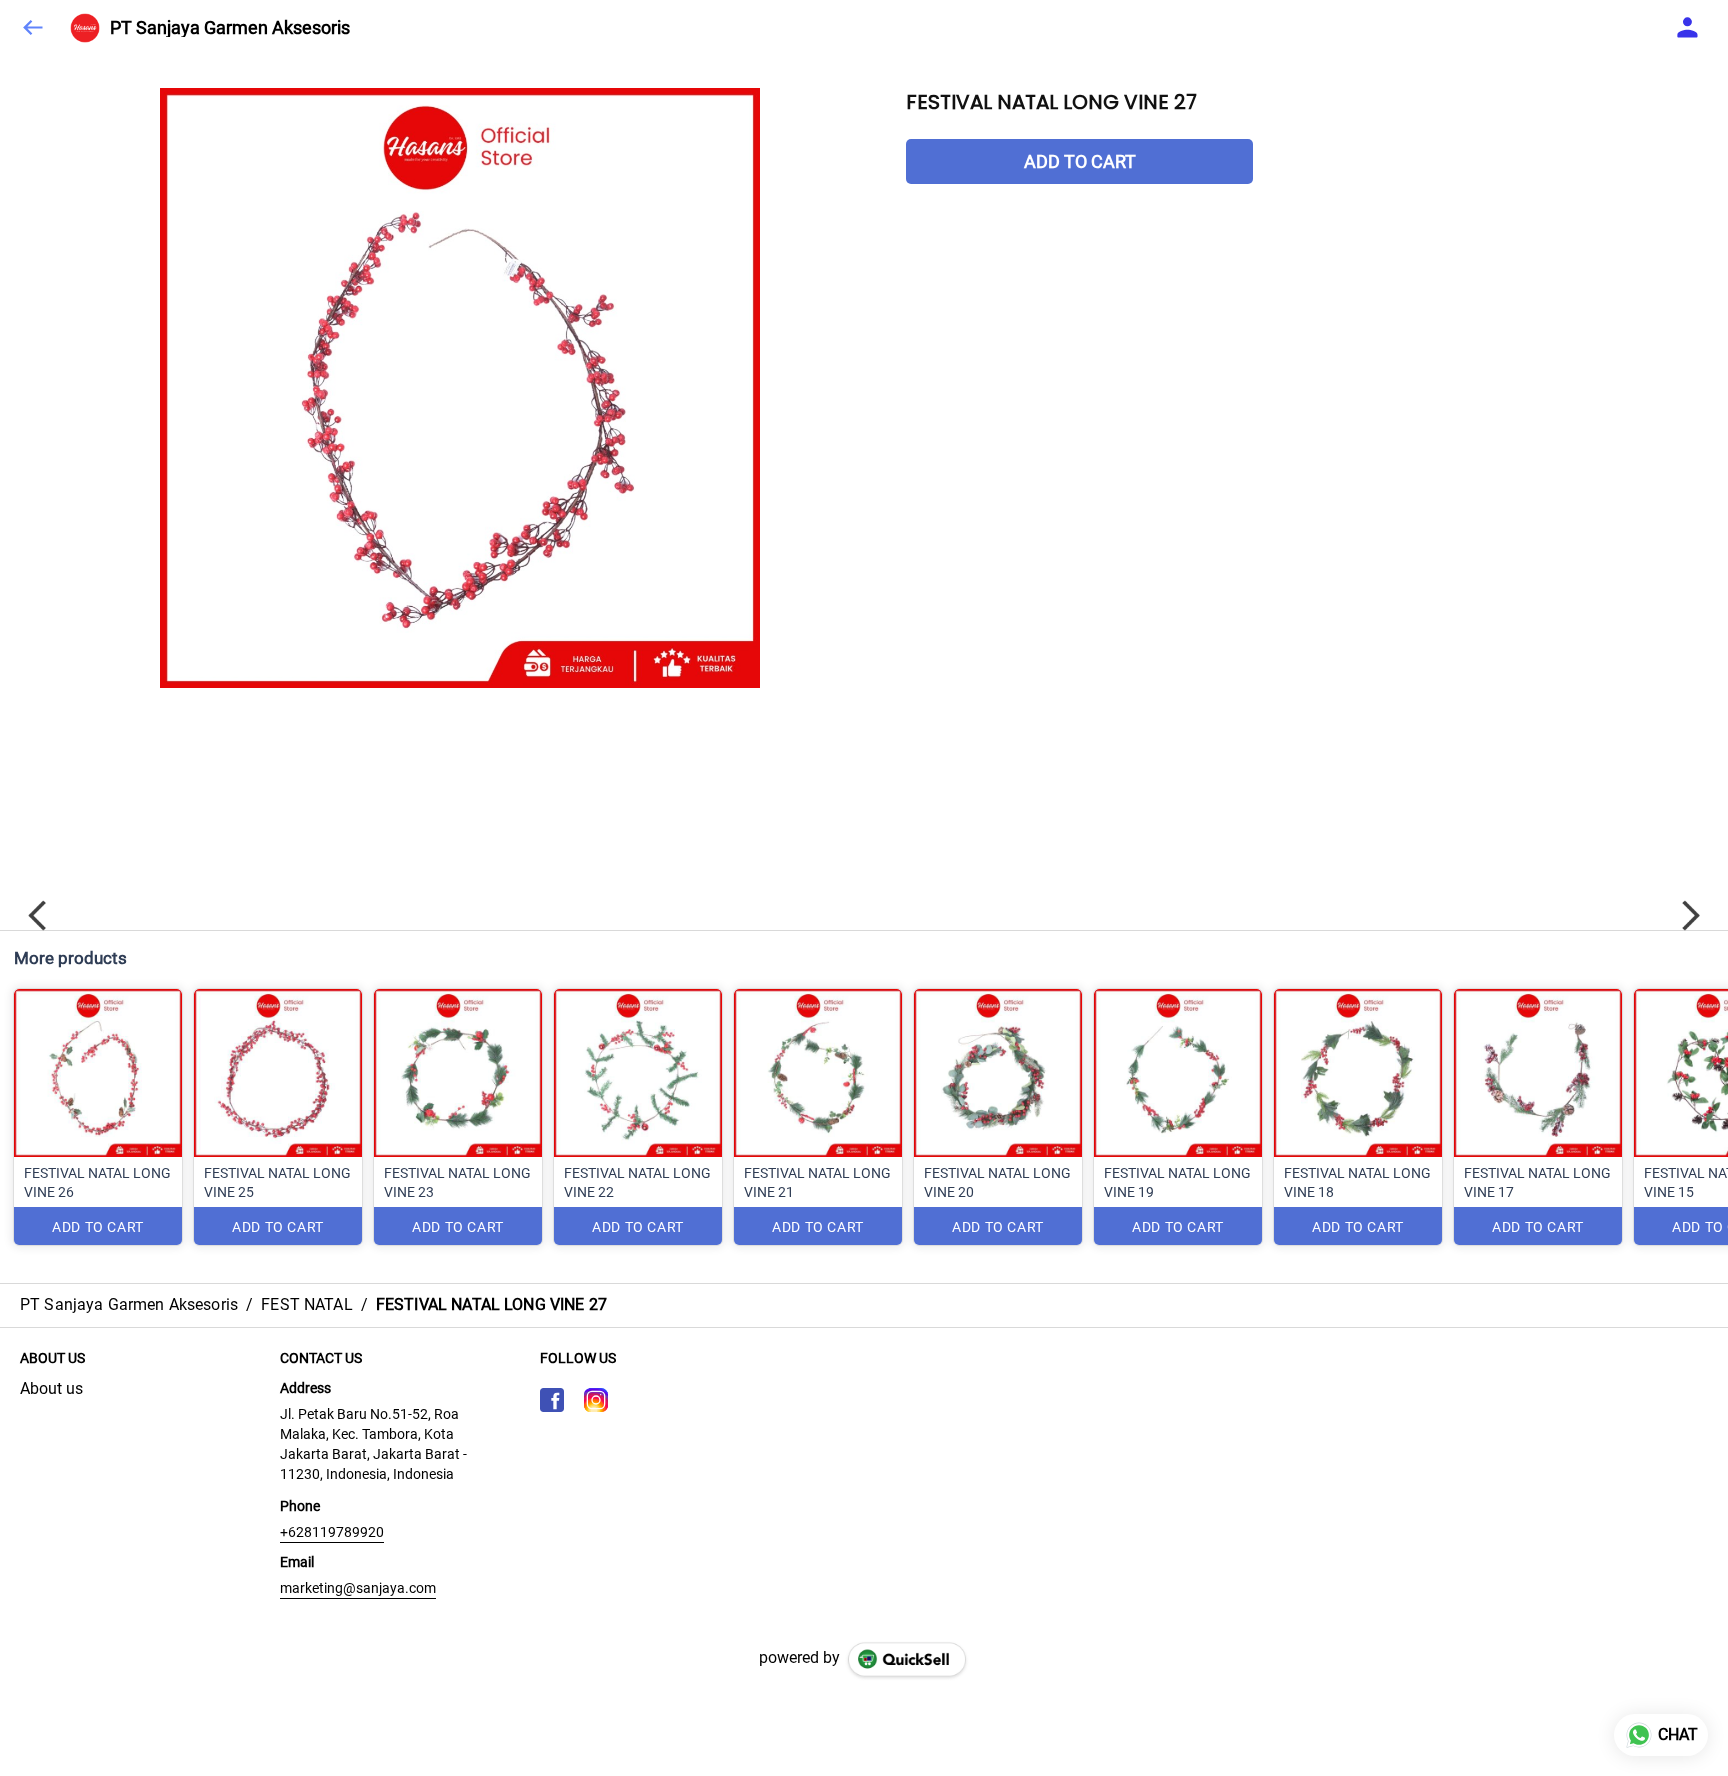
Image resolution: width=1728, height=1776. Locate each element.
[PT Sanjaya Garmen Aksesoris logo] (85, 28)
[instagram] (596, 1400)
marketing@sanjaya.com (358, 1588)
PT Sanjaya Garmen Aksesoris (230, 28)
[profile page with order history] (1688, 28)
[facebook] (552, 1400)
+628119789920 (332, 1532)
